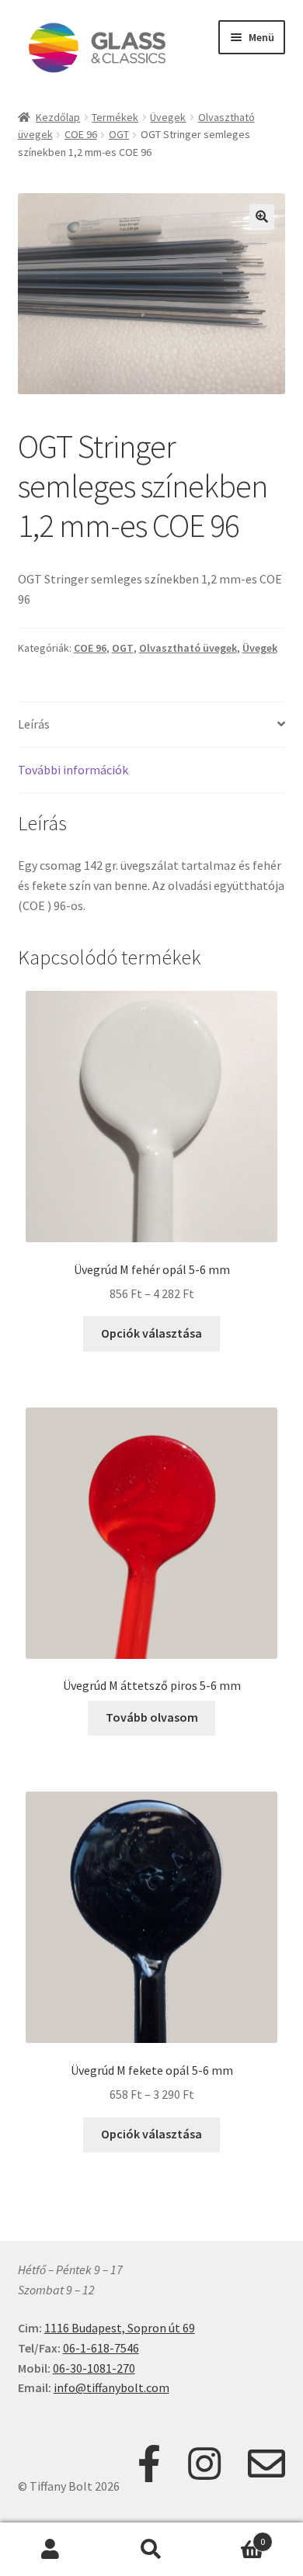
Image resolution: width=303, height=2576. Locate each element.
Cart (233, 2536)
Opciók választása (151, 1333)
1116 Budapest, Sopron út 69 (120, 2328)
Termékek (115, 117)
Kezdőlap (58, 117)
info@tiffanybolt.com (111, 2387)
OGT (119, 134)
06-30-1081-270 (94, 2368)
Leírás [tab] (34, 724)
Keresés (151, 2550)
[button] (262, 216)
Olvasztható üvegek (188, 648)
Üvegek (168, 117)
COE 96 (81, 134)
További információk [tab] (73, 770)
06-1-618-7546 (101, 2348)
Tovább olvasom (152, 1717)
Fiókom (50, 2550)
